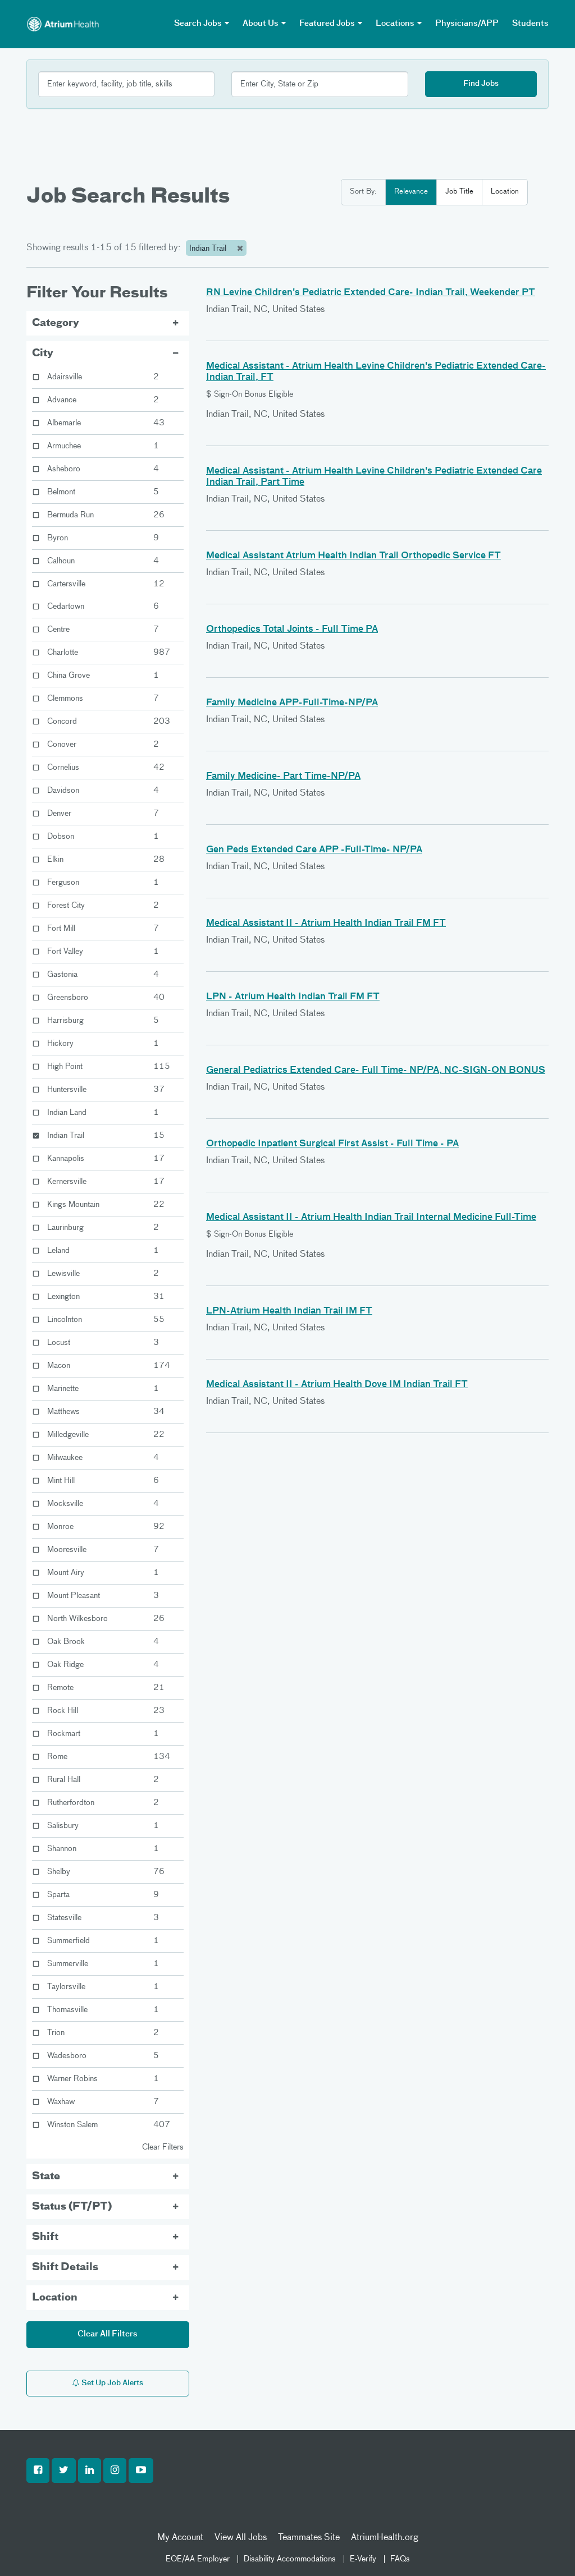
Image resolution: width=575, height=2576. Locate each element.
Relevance (411, 192)
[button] (38, 2471)
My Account (180, 2538)
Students (530, 24)
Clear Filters (163, 2147)
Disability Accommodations (290, 2559)
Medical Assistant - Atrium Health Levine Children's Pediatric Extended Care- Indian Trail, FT (376, 372)
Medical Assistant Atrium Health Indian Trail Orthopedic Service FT (353, 556)
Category (56, 323)
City (43, 353)
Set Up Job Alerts (111, 2383)
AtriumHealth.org (385, 2538)
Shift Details (65, 2267)
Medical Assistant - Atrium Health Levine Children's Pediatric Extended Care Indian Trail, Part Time (374, 477)
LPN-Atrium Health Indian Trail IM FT (289, 1311)
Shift (45, 2237)
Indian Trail (209, 249)
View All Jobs (241, 2538)
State (46, 2176)
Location (505, 192)
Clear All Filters (108, 2334)
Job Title (459, 192)
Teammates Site (309, 2538)
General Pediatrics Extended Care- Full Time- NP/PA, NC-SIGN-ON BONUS (376, 1071)
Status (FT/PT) (72, 2207)
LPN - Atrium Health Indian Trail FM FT (293, 997)
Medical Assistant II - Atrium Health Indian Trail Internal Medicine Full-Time (371, 1218)
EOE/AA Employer (198, 2559)
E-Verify (363, 2559)
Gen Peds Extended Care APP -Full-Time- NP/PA (314, 850)
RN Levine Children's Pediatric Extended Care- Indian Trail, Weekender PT (371, 293)
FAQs (400, 2559)
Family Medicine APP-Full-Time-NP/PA (292, 703)
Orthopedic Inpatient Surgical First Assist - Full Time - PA (332, 1144)
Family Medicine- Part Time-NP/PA (283, 777)
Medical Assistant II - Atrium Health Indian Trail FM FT (326, 924)
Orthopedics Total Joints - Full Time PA (292, 630)
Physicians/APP (467, 24)
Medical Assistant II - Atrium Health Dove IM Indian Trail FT (337, 1385)
